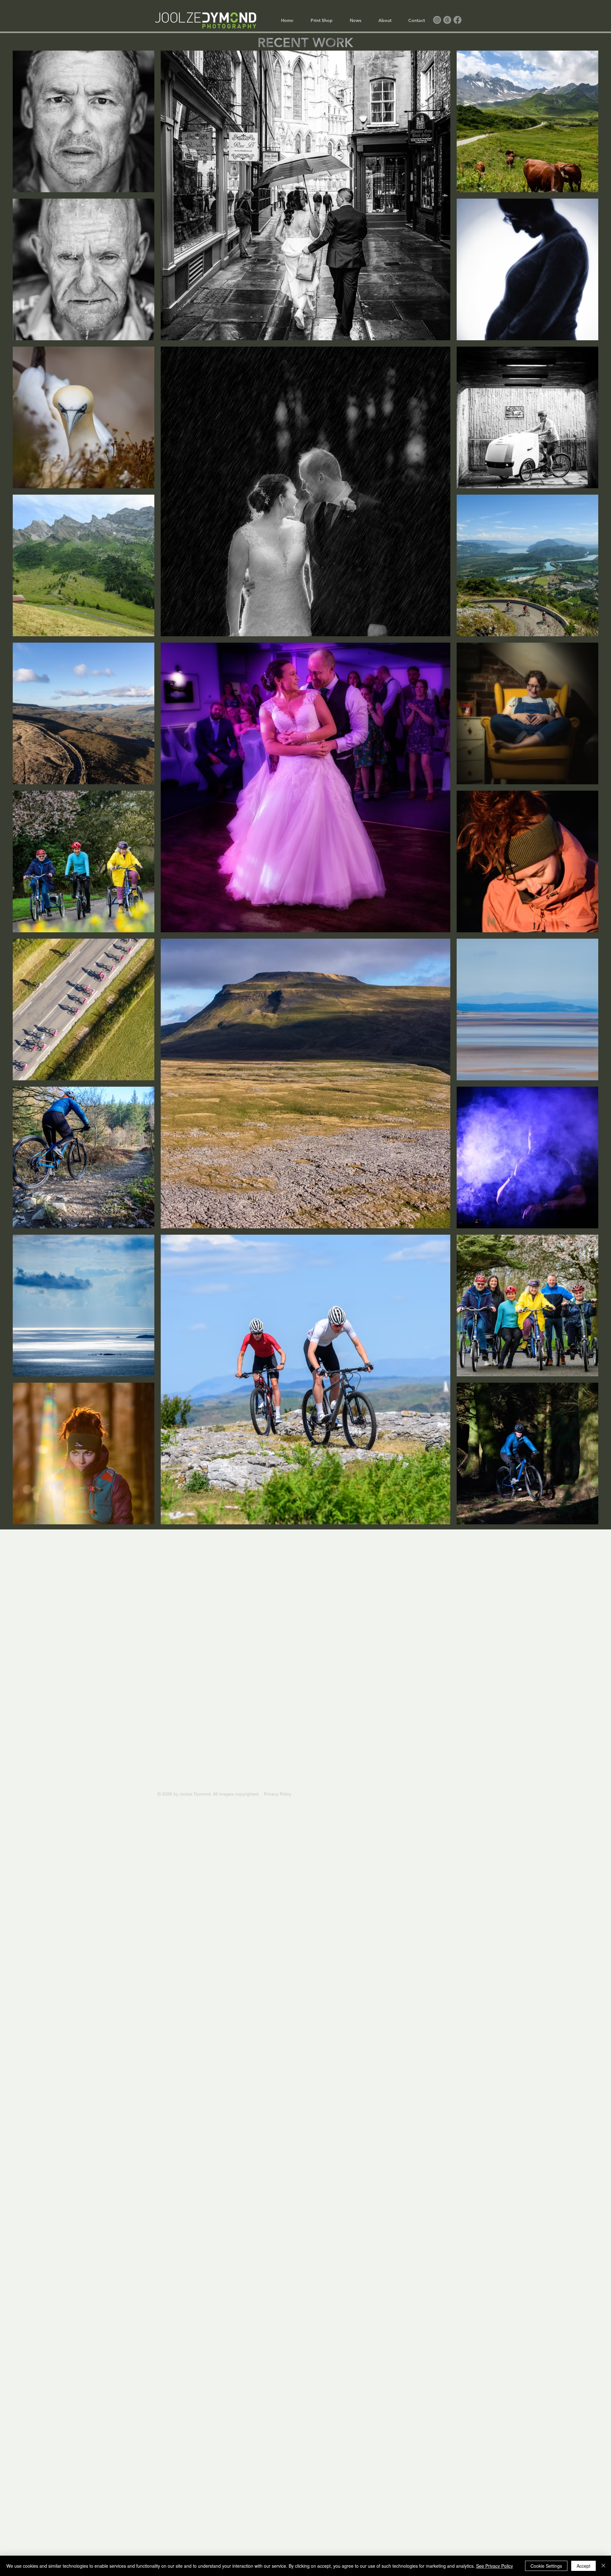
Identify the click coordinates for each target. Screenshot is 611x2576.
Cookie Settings (546, 2566)
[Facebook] (457, 20)
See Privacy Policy (495, 2566)
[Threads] (447, 20)
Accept (583, 2566)
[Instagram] (437, 20)
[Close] (603, 2566)
